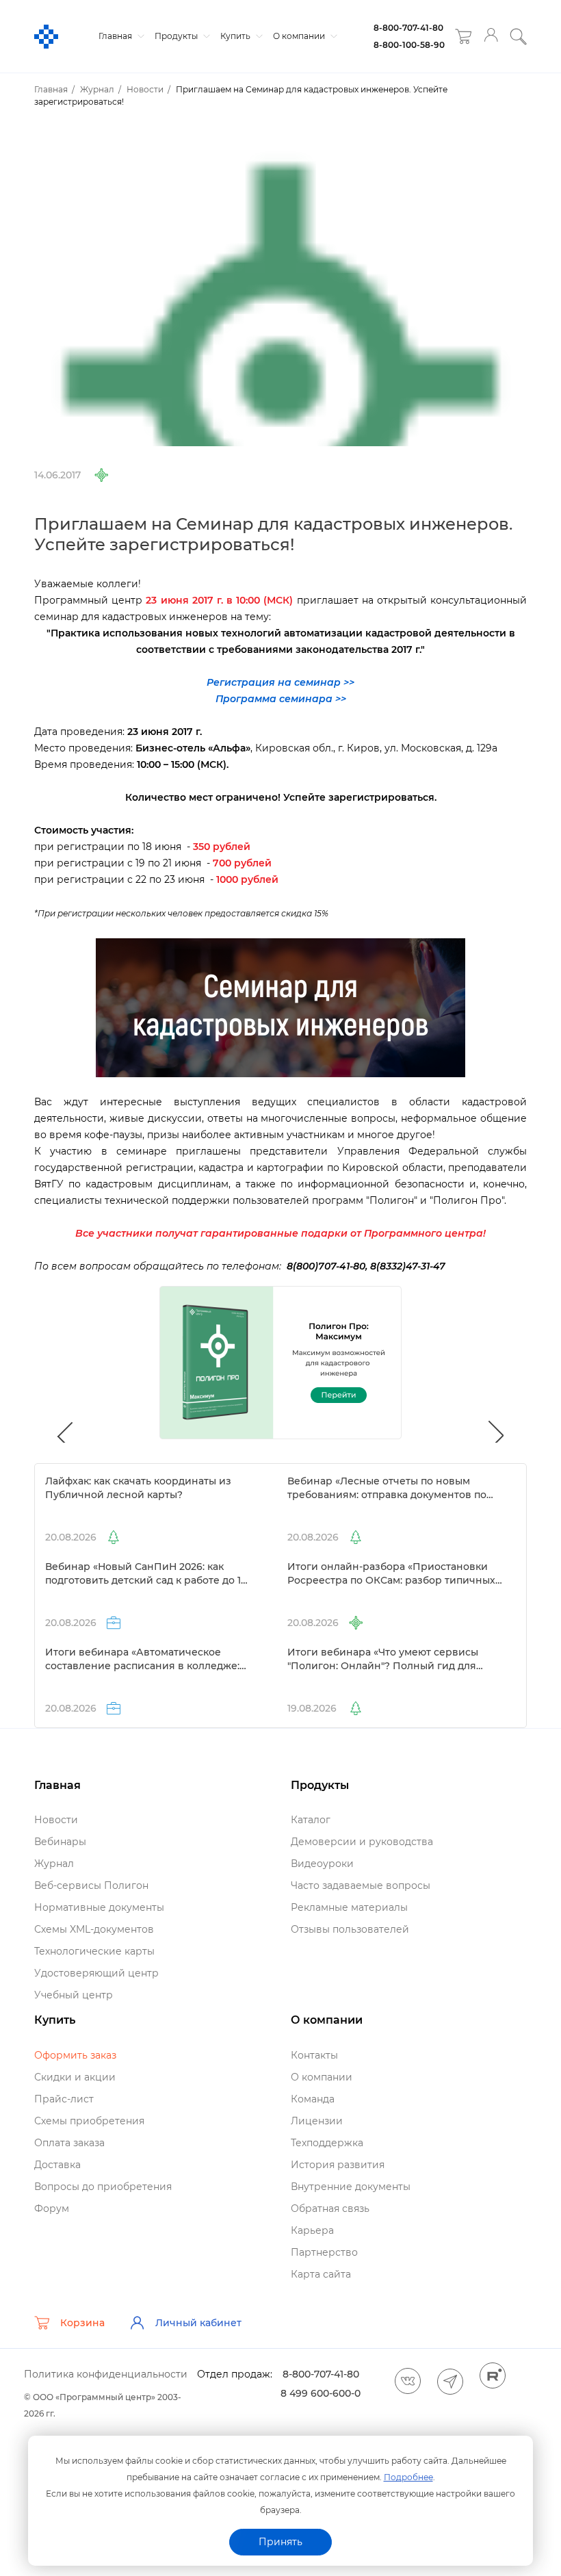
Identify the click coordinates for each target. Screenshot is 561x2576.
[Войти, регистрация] (491, 37)
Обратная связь (330, 2208)
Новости (56, 1820)
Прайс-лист (64, 2099)
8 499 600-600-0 (321, 2393)
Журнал (54, 1864)
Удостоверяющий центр (96, 1973)
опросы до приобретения (103, 2187)
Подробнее (408, 2477)
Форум (52, 2208)
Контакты (314, 2055)
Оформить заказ (75, 2055)
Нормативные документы (99, 1907)
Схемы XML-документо (94, 1929)
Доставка (57, 2165)
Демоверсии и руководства (362, 1842)
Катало (311, 1820)
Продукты (177, 36)
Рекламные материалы (349, 1907)
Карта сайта (321, 2274)
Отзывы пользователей (350, 1929)
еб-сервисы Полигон (91, 1885)
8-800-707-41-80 (408, 28)
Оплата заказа (69, 2143)
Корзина (82, 2323)
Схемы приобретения (89, 2121)
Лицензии (317, 2121)
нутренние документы (351, 2187)
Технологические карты (94, 1951)
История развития (338, 2165)
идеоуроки (322, 1864)
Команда (313, 2099)
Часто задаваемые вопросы (361, 1885)
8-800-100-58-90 (409, 45)
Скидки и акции (75, 2077)
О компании (300, 36)
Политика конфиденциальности (106, 2374)
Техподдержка (327, 2143)
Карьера (312, 2230)
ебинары (60, 1842)
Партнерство (324, 2252)
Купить (236, 36)
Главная (116, 36)
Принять (280, 2542)
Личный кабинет (198, 2323)
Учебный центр (74, 1995)
